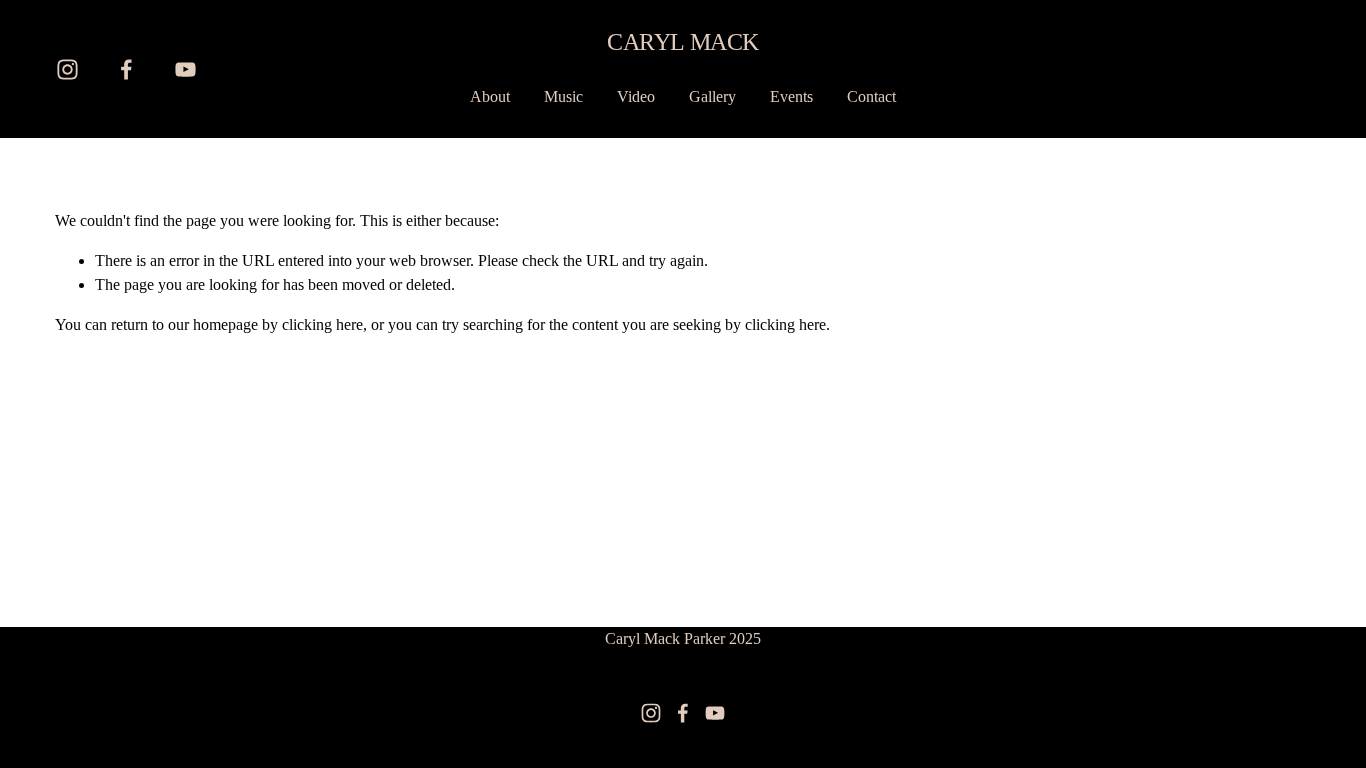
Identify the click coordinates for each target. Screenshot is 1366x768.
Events (791, 96)
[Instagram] (67, 69)
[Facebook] (126, 69)
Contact (871, 96)
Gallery (712, 96)
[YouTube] (185, 69)
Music (563, 96)
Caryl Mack (682, 41)
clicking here (322, 324)
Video (636, 96)
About (490, 96)
